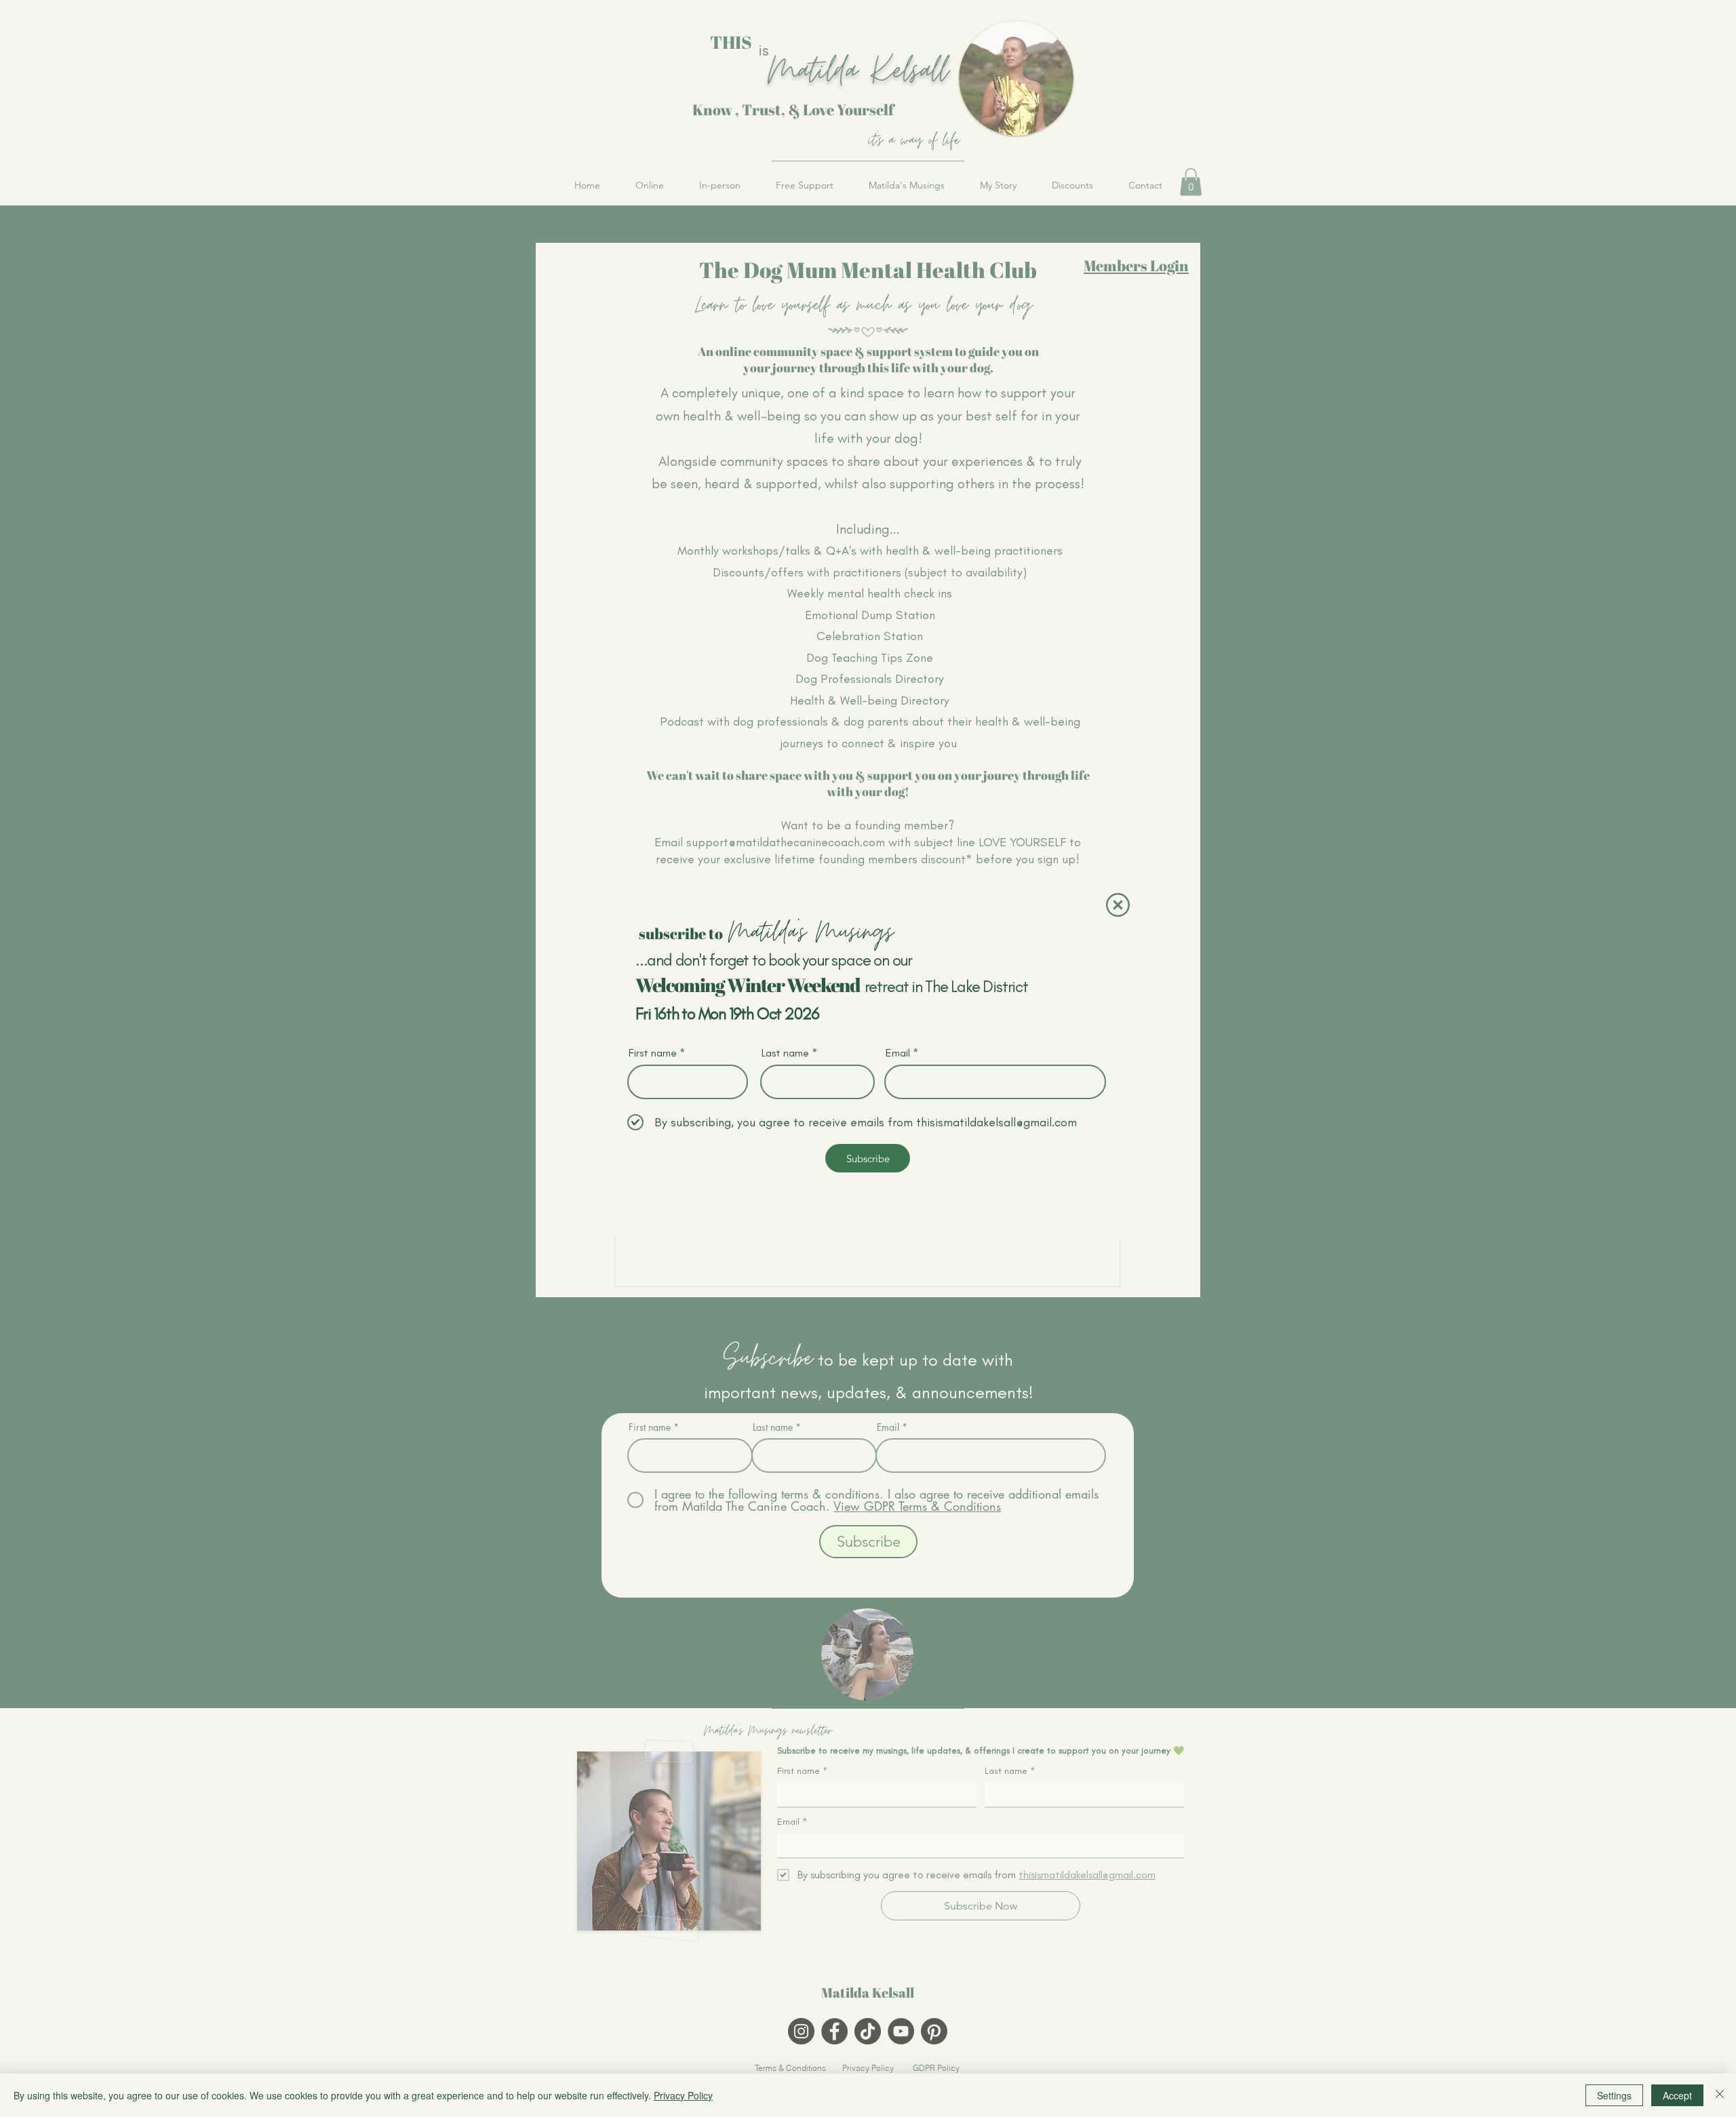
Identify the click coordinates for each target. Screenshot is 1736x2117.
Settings (1614, 2095)
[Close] (1720, 2095)
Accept (1677, 2095)
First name (653, 1053)
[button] (1118, 905)
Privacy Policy (683, 2095)
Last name (785, 1053)
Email (898, 1053)
